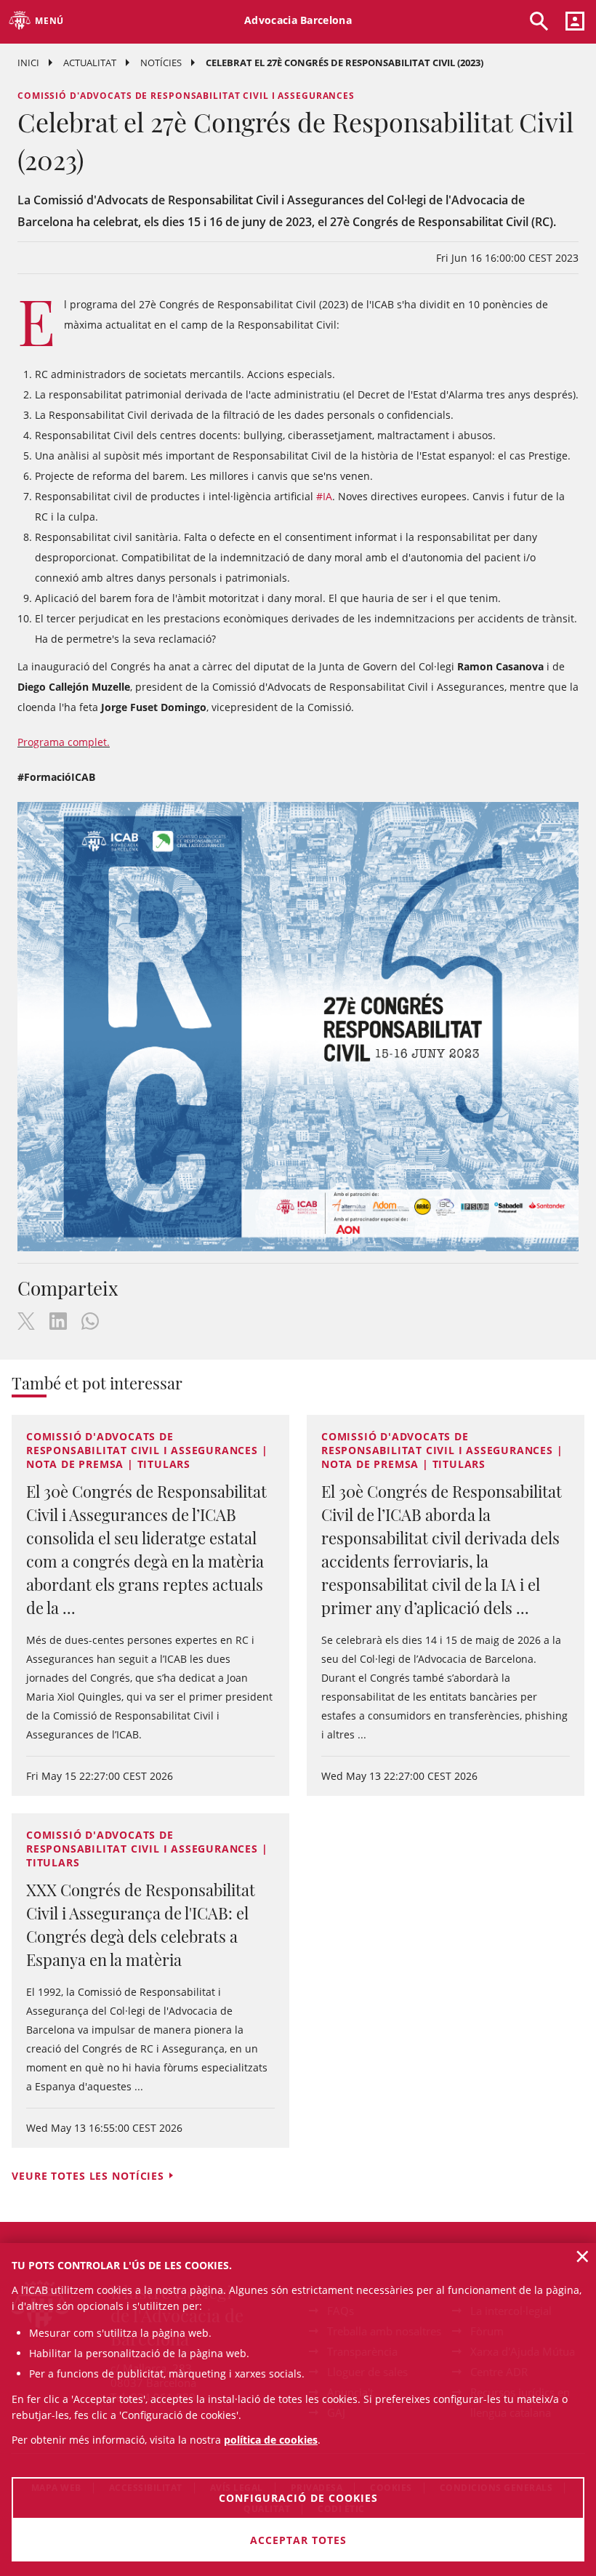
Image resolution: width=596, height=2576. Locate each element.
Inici (28, 63)
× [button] (583, 2256)
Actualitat (90, 63)
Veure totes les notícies (88, 2176)
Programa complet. (64, 742)
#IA (324, 496)
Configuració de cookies (298, 2498)
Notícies (161, 63)
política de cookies (271, 2440)
